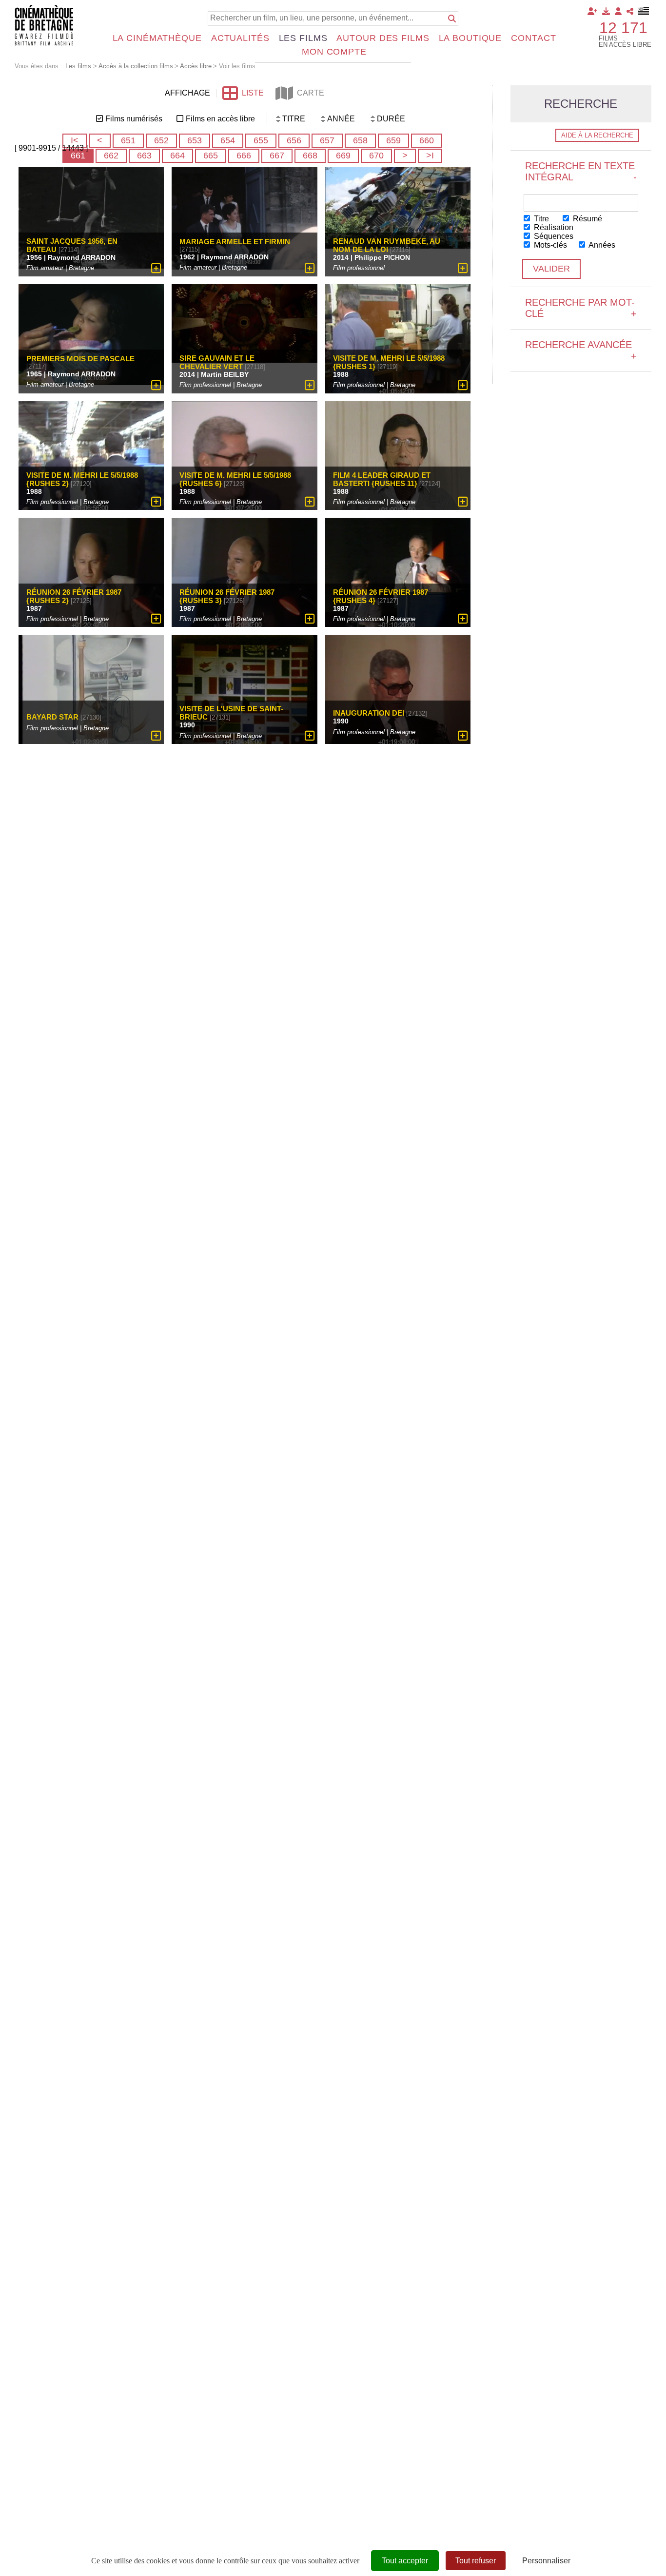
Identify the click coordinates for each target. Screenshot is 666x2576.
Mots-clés (549, 245)
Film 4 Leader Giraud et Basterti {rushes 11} (382, 479)
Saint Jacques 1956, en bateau (72, 245)
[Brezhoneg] (644, 11)
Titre (540, 219)
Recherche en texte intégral (581, 171)
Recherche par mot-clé (581, 308)
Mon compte (334, 52)
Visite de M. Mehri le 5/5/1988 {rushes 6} (235, 479)
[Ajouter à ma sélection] (156, 268)
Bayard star (52, 717)
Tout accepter (405, 2561)
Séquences (553, 236)
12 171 (623, 28)
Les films (303, 38)
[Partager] (630, 11)
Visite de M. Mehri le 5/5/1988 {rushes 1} (389, 362)
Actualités (240, 38)
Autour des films (383, 38)
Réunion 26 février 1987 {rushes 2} (74, 596)
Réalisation (553, 227)
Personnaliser (546, 2561)
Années (601, 245)
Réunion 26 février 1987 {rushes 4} (381, 596)
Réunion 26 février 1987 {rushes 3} (227, 596)
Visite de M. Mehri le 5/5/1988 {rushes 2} (82, 479)
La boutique (470, 38)
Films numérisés (134, 119)
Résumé (587, 219)
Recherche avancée (581, 350)
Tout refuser (476, 2561)
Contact (533, 38)
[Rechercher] (452, 19)
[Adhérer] (592, 11)
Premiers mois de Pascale (80, 359)
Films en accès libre (220, 119)
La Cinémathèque (157, 38)
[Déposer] (606, 11)
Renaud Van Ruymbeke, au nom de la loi (387, 245)
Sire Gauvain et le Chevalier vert (217, 362)
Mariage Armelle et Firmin (235, 242)
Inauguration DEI (369, 713)
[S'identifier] (618, 11)
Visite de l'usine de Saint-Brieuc (231, 713)
